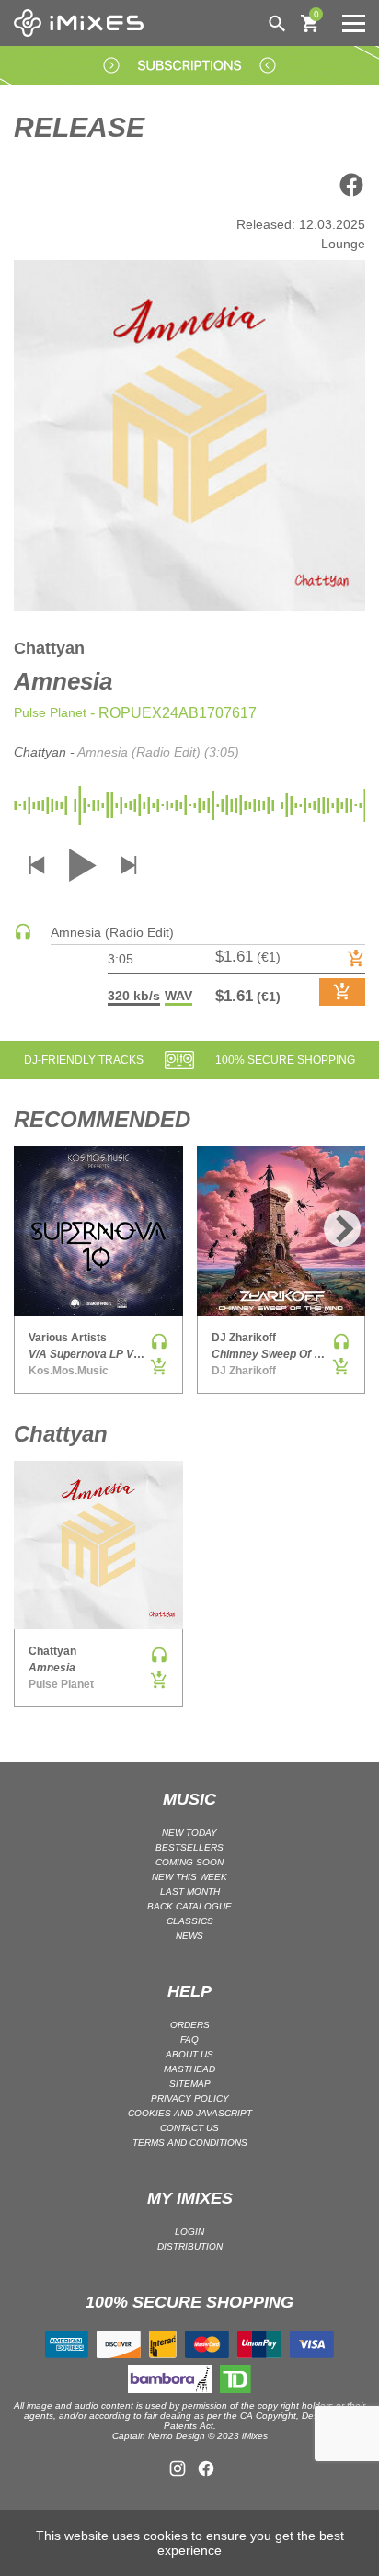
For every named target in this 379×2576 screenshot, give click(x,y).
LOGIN (189, 2232)
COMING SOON (189, 1862)
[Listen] (23, 936)
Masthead (189, 2069)
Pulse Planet (50, 712)
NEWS (189, 1936)
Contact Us (189, 2128)
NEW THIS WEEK (189, 1877)
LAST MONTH (190, 1892)
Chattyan (49, 648)
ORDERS (190, 2025)
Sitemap (190, 2084)
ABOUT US (189, 2054)
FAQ (189, 2040)
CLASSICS (190, 1921)
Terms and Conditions (190, 2143)
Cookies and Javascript (190, 2113)
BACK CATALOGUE (189, 1906)
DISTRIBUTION (190, 2246)
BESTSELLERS (189, 1847)
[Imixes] (83, 23)
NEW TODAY (189, 1833)
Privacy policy (190, 2098)
